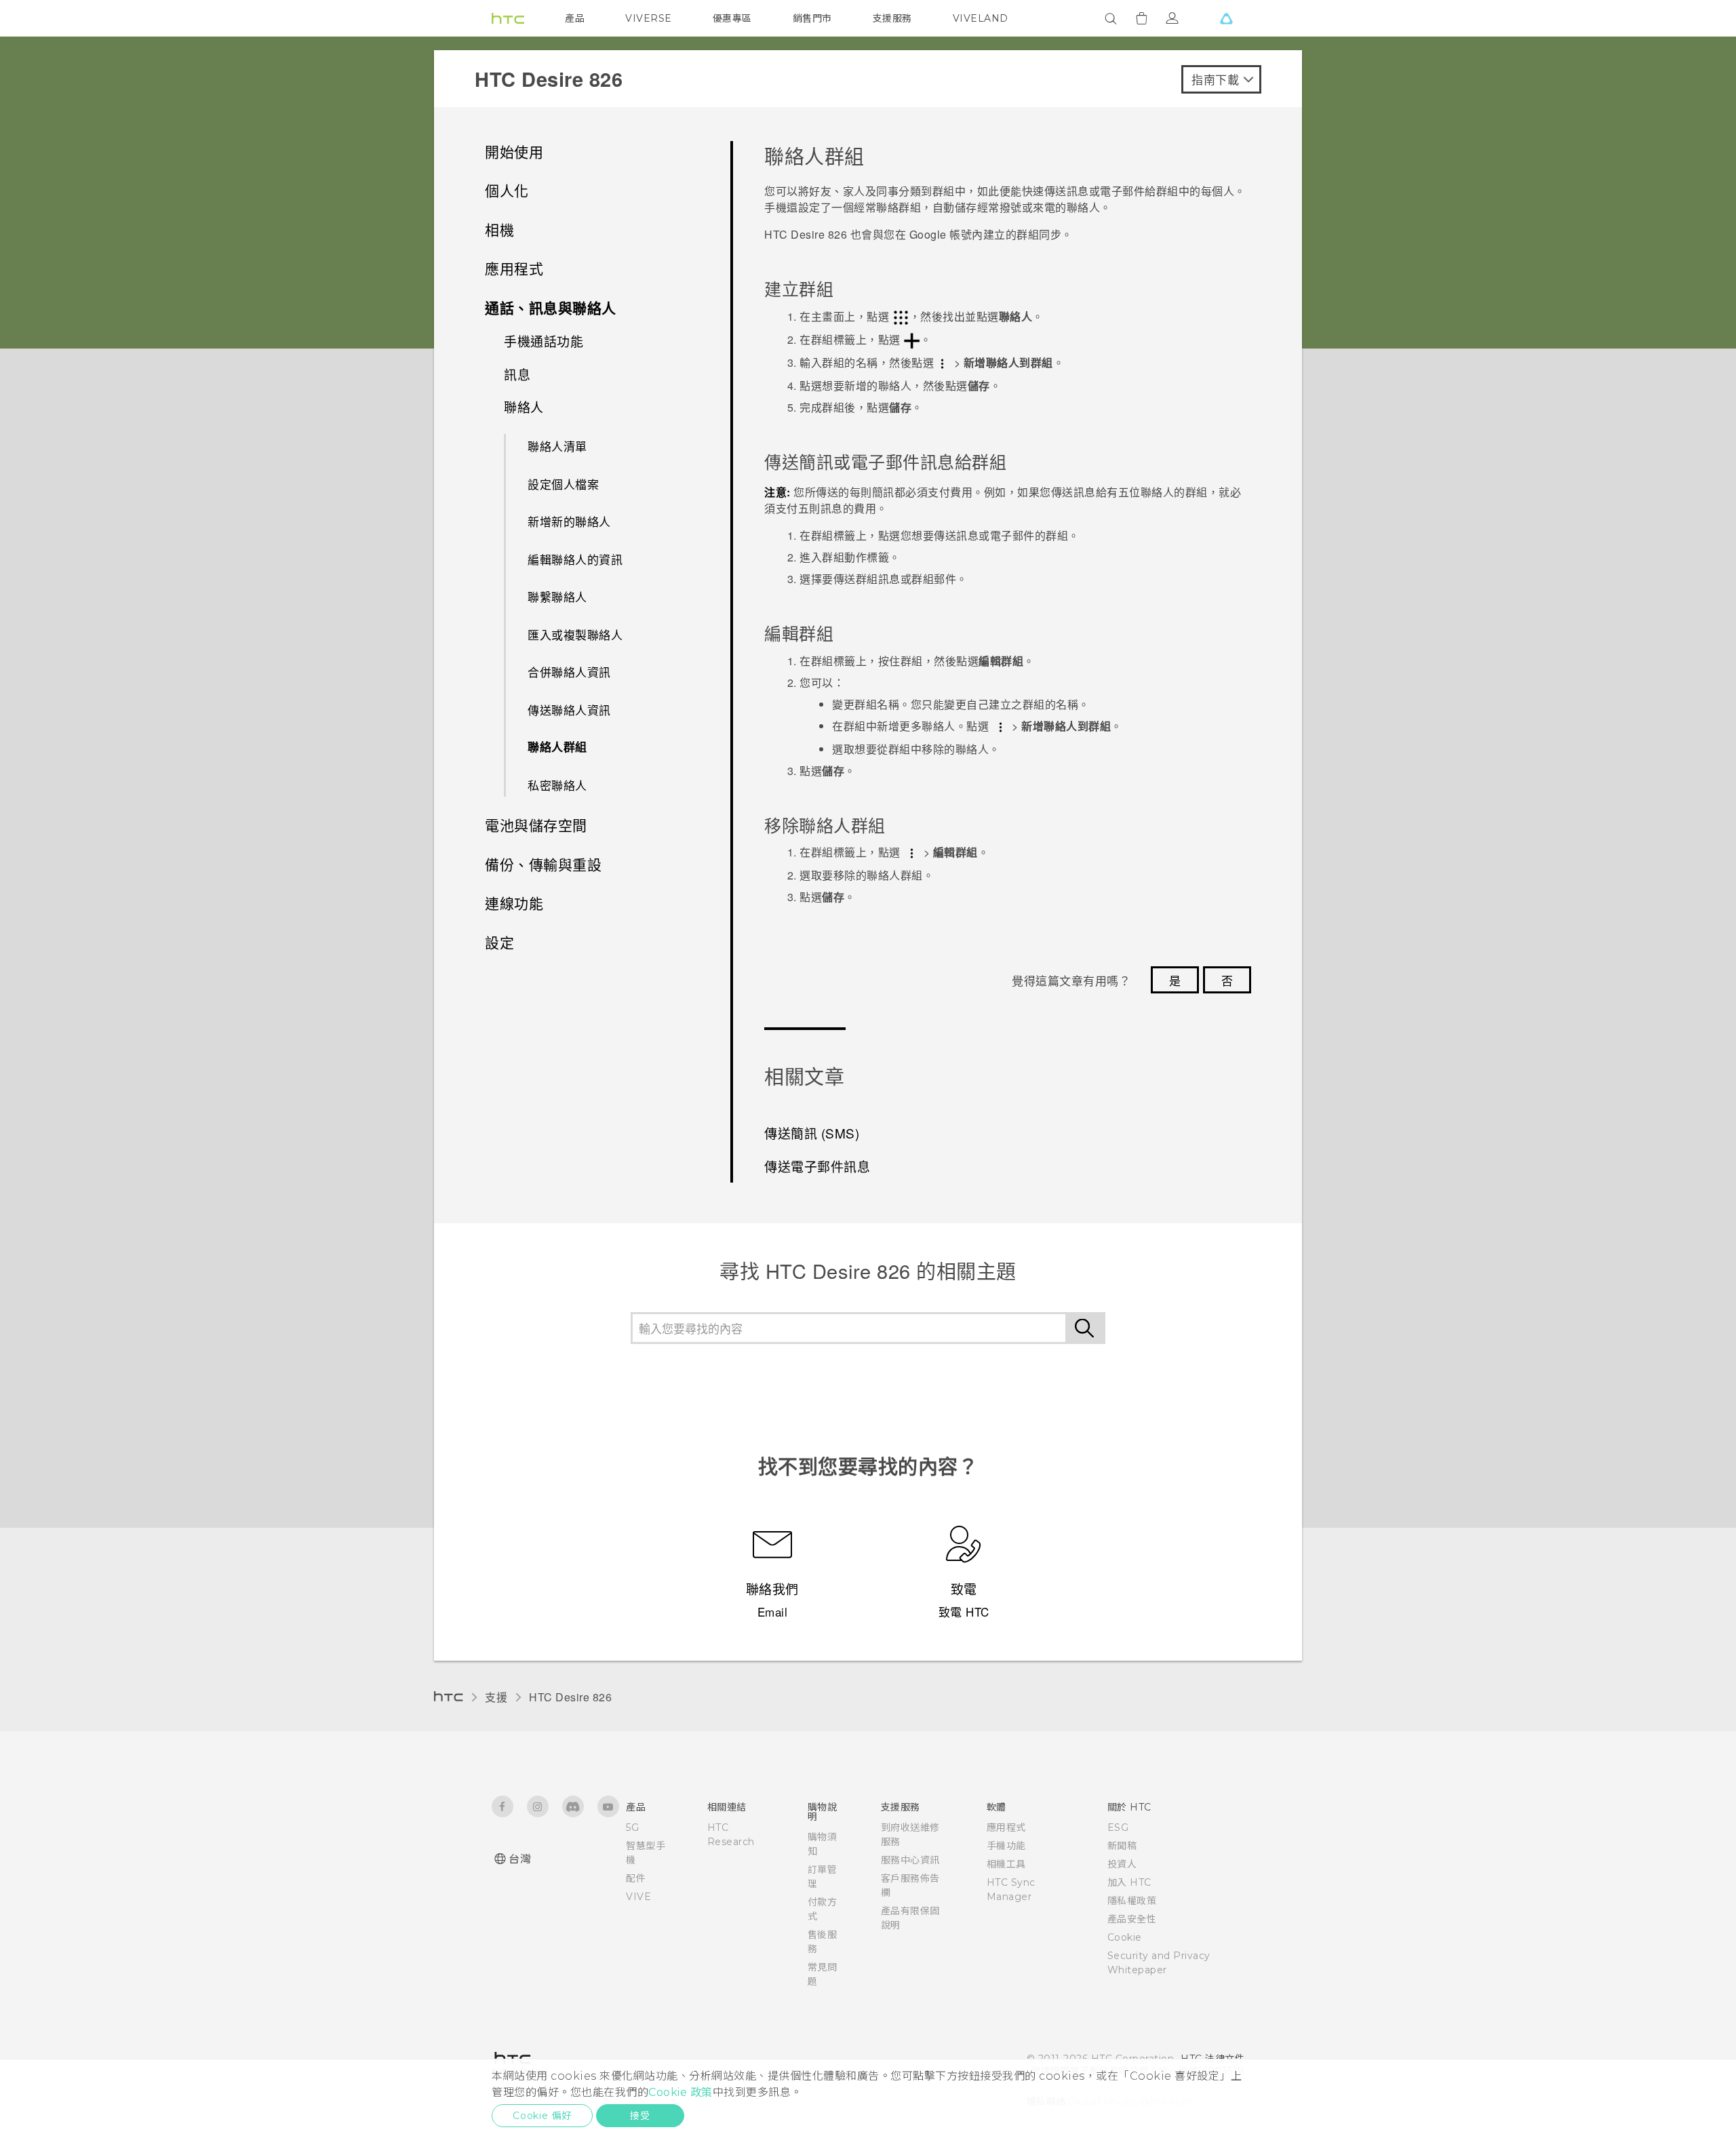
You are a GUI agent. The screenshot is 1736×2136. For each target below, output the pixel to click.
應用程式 (1006, 1827)
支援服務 (892, 18)
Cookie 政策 (680, 2092)
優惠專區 (732, 18)
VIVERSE (649, 18)
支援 (496, 1697)
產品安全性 (1132, 1919)
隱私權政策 (1132, 1901)
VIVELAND (981, 18)
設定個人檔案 (563, 484)
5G (632, 1827)
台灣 (520, 1859)
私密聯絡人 (557, 785)
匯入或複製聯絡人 (575, 634)
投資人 (1122, 1864)
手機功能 (1006, 1846)
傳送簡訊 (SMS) (812, 1133)
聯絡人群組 (557, 747)
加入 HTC (1129, 1882)
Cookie (1125, 1937)
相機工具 (1006, 1864)
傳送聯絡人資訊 (569, 710)
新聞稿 (1122, 1846)
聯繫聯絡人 (557, 596)
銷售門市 (812, 18)
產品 (575, 18)
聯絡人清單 (557, 446)
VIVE (638, 1897)
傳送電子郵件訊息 (817, 1166)
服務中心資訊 (910, 1860)
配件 (636, 1878)
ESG (1118, 1827)
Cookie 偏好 (542, 2116)
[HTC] (508, 18)
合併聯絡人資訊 (569, 672)
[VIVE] (1226, 18)
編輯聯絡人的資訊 (575, 559)
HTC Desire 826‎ (570, 1697)
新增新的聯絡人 (569, 521)
